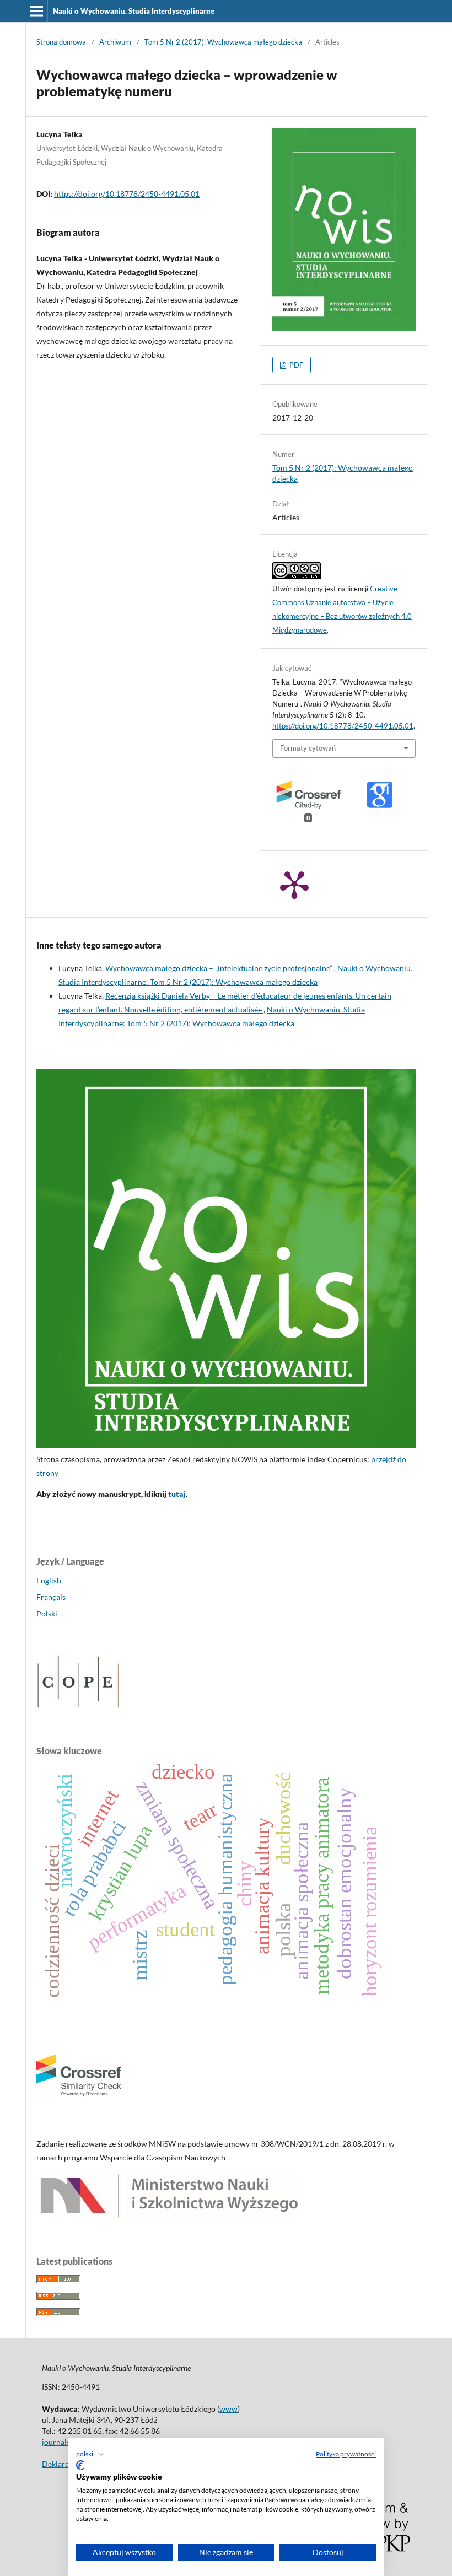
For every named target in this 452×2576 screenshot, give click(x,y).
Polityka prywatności (346, 2454)
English (49, 1580)
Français (51, 1597)
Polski (47, 1613)
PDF (295, 365)
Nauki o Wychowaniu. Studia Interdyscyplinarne (134, 11)
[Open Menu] (36, 11)
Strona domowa (61, 42)
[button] (90, 2454)
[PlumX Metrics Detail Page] (294, 884)
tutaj (177, 1494)
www (228, 2409)
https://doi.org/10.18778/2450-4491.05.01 (127, 194)
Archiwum (115, 42)
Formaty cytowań (308, 748)
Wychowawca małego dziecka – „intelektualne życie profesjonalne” (220, 968)
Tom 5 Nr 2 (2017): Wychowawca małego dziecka (223, 42)
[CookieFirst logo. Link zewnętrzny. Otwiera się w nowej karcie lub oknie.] (80, 2465)
